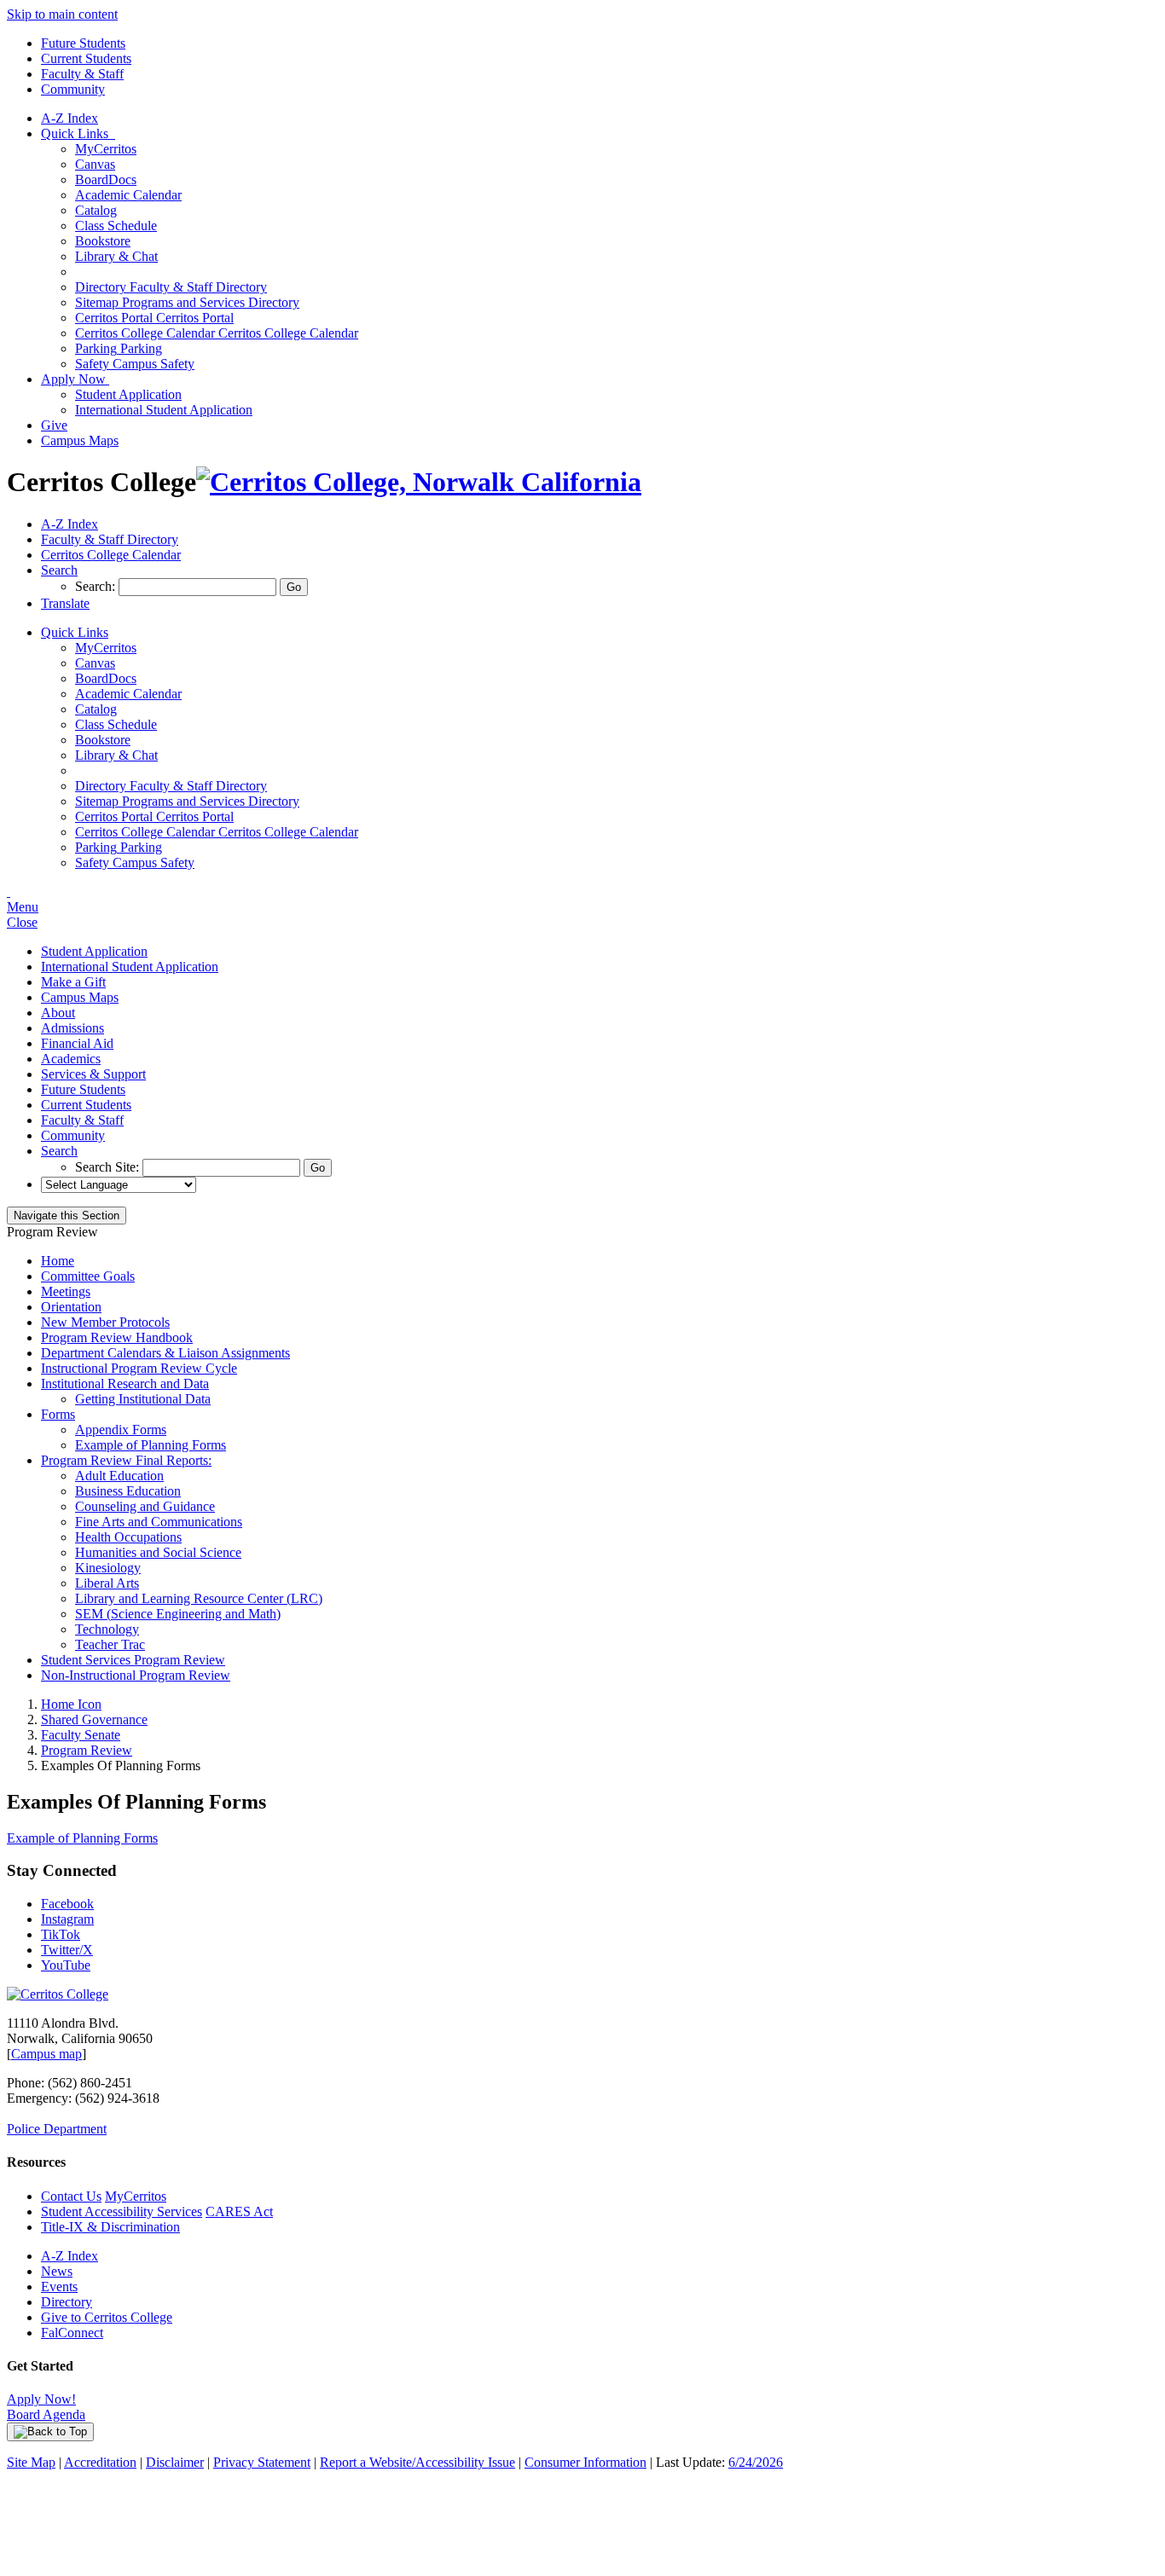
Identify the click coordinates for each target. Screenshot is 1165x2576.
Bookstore (103, 241)
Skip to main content (62, 14)
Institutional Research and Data (125, 1384)
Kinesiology (108, 1568)
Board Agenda (46, 2414)
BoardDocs (106, 179)
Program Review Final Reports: (126, 1460)
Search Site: (109, 1167)
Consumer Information (585, 2462)
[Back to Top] (50, 2432)
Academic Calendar (128, 195)
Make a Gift (73, 982)
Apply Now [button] (75, 379)
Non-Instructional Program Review (136, 1675)
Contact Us (71, 2196)
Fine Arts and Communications (159, 1522)
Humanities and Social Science (158, 1552)
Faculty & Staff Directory (171, 287)
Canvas (95, 164)
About (58, 1013)
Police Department (57, 2129)
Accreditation (100, 2462)
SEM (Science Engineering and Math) (178, 1614)
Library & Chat (116, 256)
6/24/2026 (756, 2462)
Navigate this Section (67, 1216)
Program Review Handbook (117, 1337)
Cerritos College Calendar (217, 333)
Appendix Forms (121, 1430)
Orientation (71, 1307)
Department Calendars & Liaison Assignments (165, 1353)
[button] (59, 570)
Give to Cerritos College (107, 2317)
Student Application (128, 394)
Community (73, 89)
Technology (107, 1629)
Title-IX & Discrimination (110, 2227)
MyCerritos (106, 149)
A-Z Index (70, 118)
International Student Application (164, 410)
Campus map (46, 2054)
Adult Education (119, 1476)
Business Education (128, 1491)
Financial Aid (77, 1043)
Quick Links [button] (78, 133)
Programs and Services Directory (187, 302)
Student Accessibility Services (122, 2211)
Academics (71, 1059)
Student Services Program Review (133, 1660)
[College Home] (419, 482)
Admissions (72, 1028)
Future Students (83, 43)
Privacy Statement (262, 2462)
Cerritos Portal (154, 318)
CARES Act (239, 2211)
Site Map (31, 2462)
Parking (119, 348)
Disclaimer (175, 2462)
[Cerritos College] (58, 1994)
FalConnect (72, 2333)
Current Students (86, 58)
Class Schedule (116, 226)
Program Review (87, 1750)
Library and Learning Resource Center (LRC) (199, 1598)
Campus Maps (80, 440)
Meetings (66, 1291)
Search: (97, 586)
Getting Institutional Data (143, 1399)
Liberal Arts (107, 1583)
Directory (67, 2302)
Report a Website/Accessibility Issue (417, 2462)
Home (58, 1261)
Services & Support (93, 1074)
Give (54, 425)
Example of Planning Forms (151, 1445)
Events (59, 2287)
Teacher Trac (110, 1644)
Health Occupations (128, 1537)
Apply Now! (41, 2399)
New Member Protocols (105, 1322)
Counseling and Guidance (145, 1506)
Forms (58, 1414)
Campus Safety (135, 364)
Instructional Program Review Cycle (139, 1368)
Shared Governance (94, 1719)
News (57, 2271)
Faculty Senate (81, 1735)
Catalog (96, 210)
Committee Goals (88, 1276)
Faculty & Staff (82, 74)
